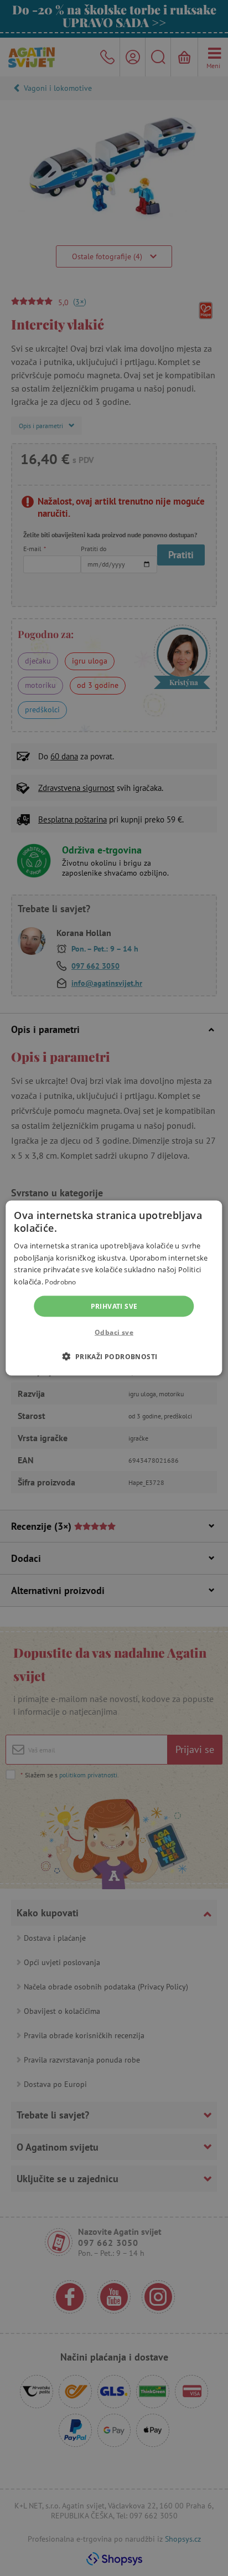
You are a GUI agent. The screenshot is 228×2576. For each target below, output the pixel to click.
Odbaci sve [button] (114, 1332)
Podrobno (60, 1281)
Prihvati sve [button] (114, 1306)
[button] (114, 1356)
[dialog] (114, 1288)
